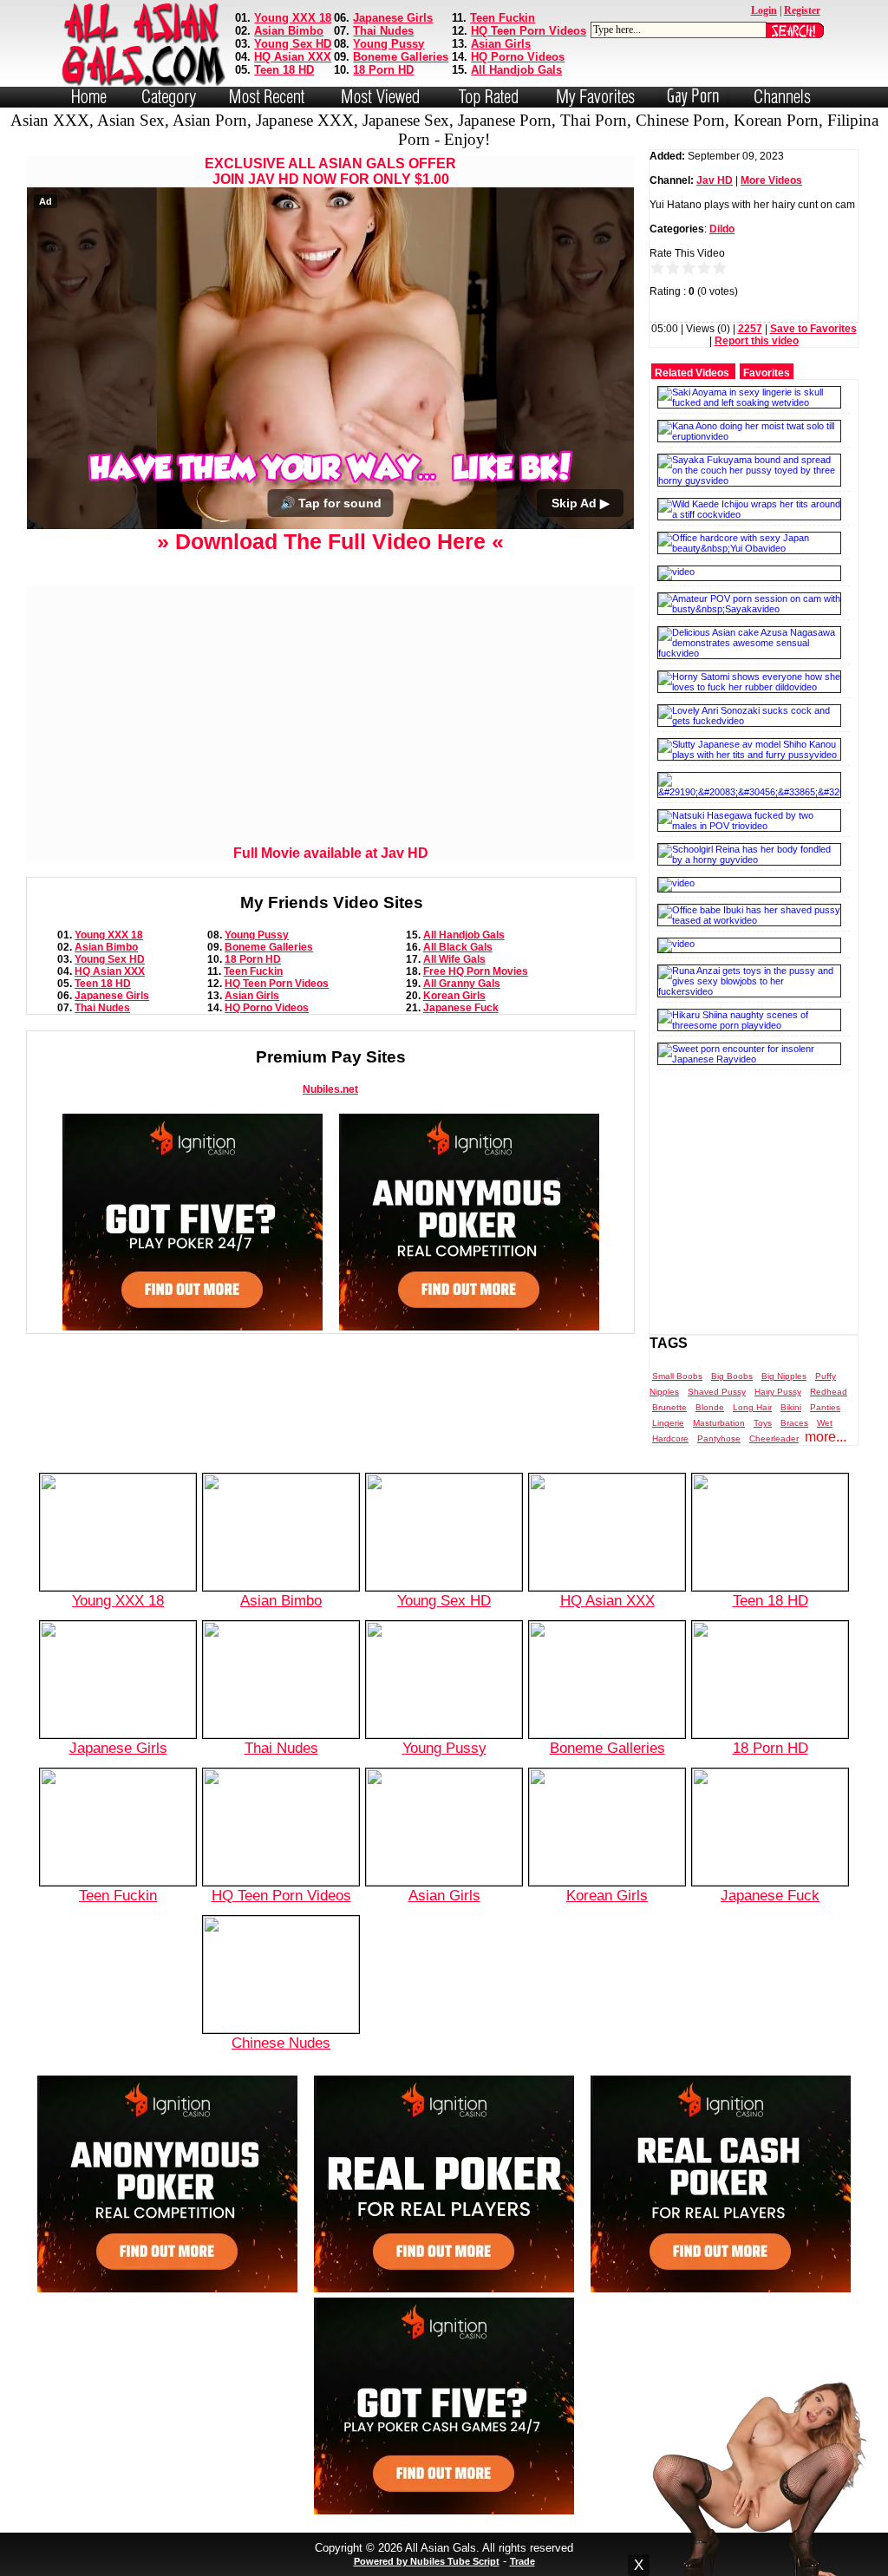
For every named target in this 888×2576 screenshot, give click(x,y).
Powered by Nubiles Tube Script (427, 2561)
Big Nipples (784, 1376)
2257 (750, 329)
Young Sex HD (293, 44)
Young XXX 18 (293, 18)
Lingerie (668, 1423)
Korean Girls (454, 996)
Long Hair (752, 1407)
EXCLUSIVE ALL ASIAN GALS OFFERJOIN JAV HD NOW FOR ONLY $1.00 (330, 171)
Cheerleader (774, 1438)
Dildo (722, 229)
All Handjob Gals (516, 70)
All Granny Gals (462, 984)
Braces (794, 1423)
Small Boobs (677, 1376)
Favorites (767, 373)
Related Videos (692, 373)
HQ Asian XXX (293, 57)
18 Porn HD (383, 70)
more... (826, 1437)
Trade (522, 2561)
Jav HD (715, 180)
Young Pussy (388, 44)
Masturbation (719, 1423)
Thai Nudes (383, 31)
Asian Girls (501, 44)
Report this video (757, 341)
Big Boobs (732, 1376)
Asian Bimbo (289, 31)
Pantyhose (719, 1438)
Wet (825, 1423)
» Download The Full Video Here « (330, 541)
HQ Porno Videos (518, 57)
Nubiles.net (330, 1089)
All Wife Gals (454, 959)
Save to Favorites (813, 329)
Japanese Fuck (461, 1008)
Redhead (829, 1392)
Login (764, 10)
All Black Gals (458, 947)
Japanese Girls (393, 18)
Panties (825, 1407)
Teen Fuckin (503, 18)
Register (802, 10)
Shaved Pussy (717, 1392)
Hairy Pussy (778, 1392)
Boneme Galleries (401, 57)
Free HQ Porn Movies (476, 971)
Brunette (669, 1407)
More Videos (771, 180)
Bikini (791, 1407)
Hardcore (670, 1438)
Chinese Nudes (281, 2043)
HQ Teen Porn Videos (529, 31)
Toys (763, 1423)
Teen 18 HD (284, 70)
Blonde (710, 1407)
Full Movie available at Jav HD (331, 853)
